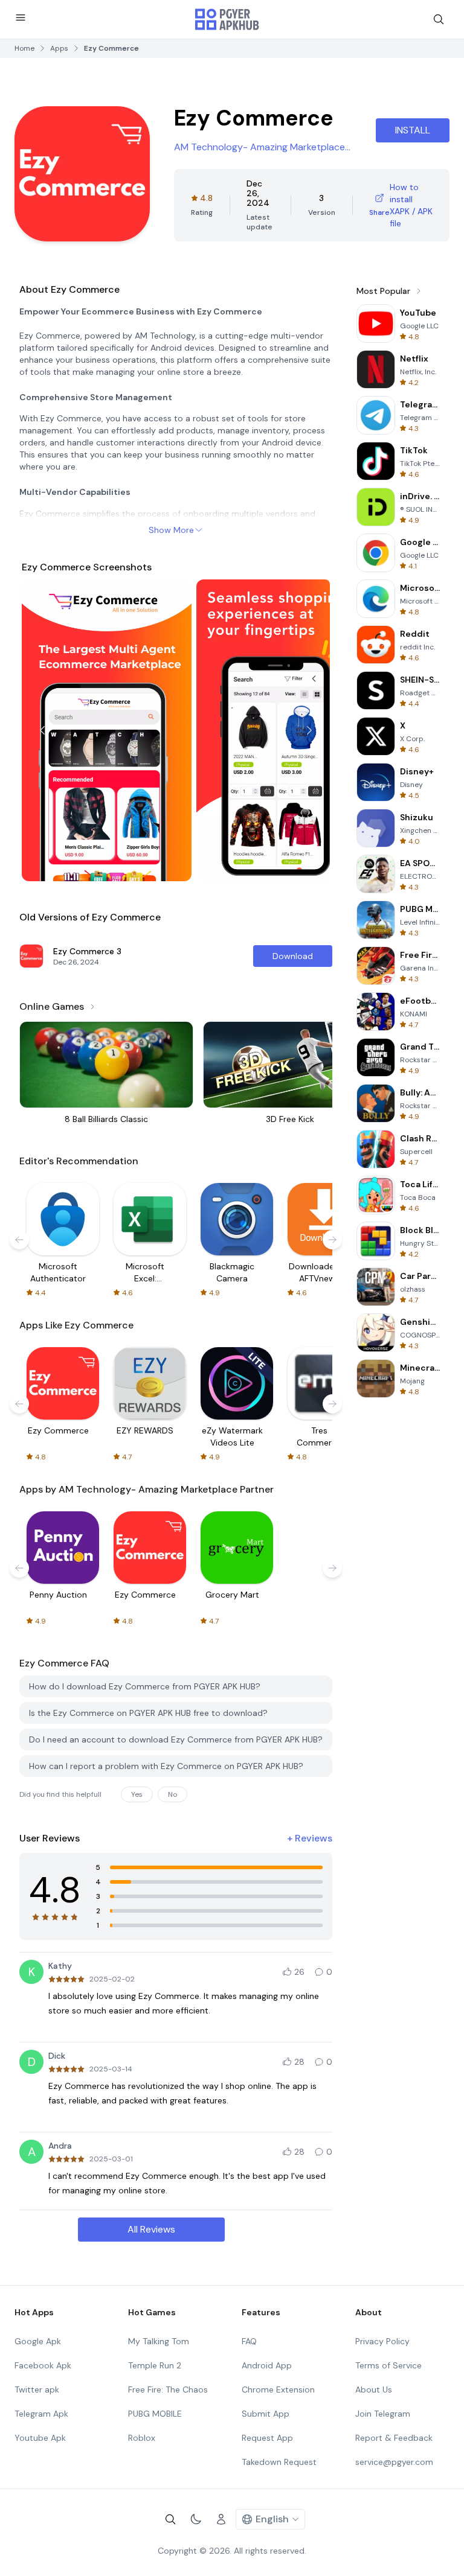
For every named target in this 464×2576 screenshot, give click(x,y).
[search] (439, 19)
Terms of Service (388, 2365)
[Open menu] (21, 18)
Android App (267, 2365)
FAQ (249, 2341)
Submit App (266, 2414)
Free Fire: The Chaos (168, 2389)
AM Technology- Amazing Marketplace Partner (259, 148)
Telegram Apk (41, 2414)
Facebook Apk (43, 2365)
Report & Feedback (394, 2438)
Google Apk (38, 2341)
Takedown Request (279, 2462)
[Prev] (42, 730)
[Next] (309, 730)
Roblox (142, 2438)
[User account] (221, 2519)
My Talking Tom (159, 2341)
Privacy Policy (382, 2341)
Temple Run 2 (155, 2365)
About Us (374, 2389)
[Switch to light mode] (196, 2519)
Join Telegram (383, 2414)
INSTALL (413, 130)
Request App (267, 2438)
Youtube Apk (40, 2438)
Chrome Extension (278, 2389)
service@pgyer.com (394, 2462)
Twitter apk (37, 2389)
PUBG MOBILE (155, 2414)
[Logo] (227, 19)
